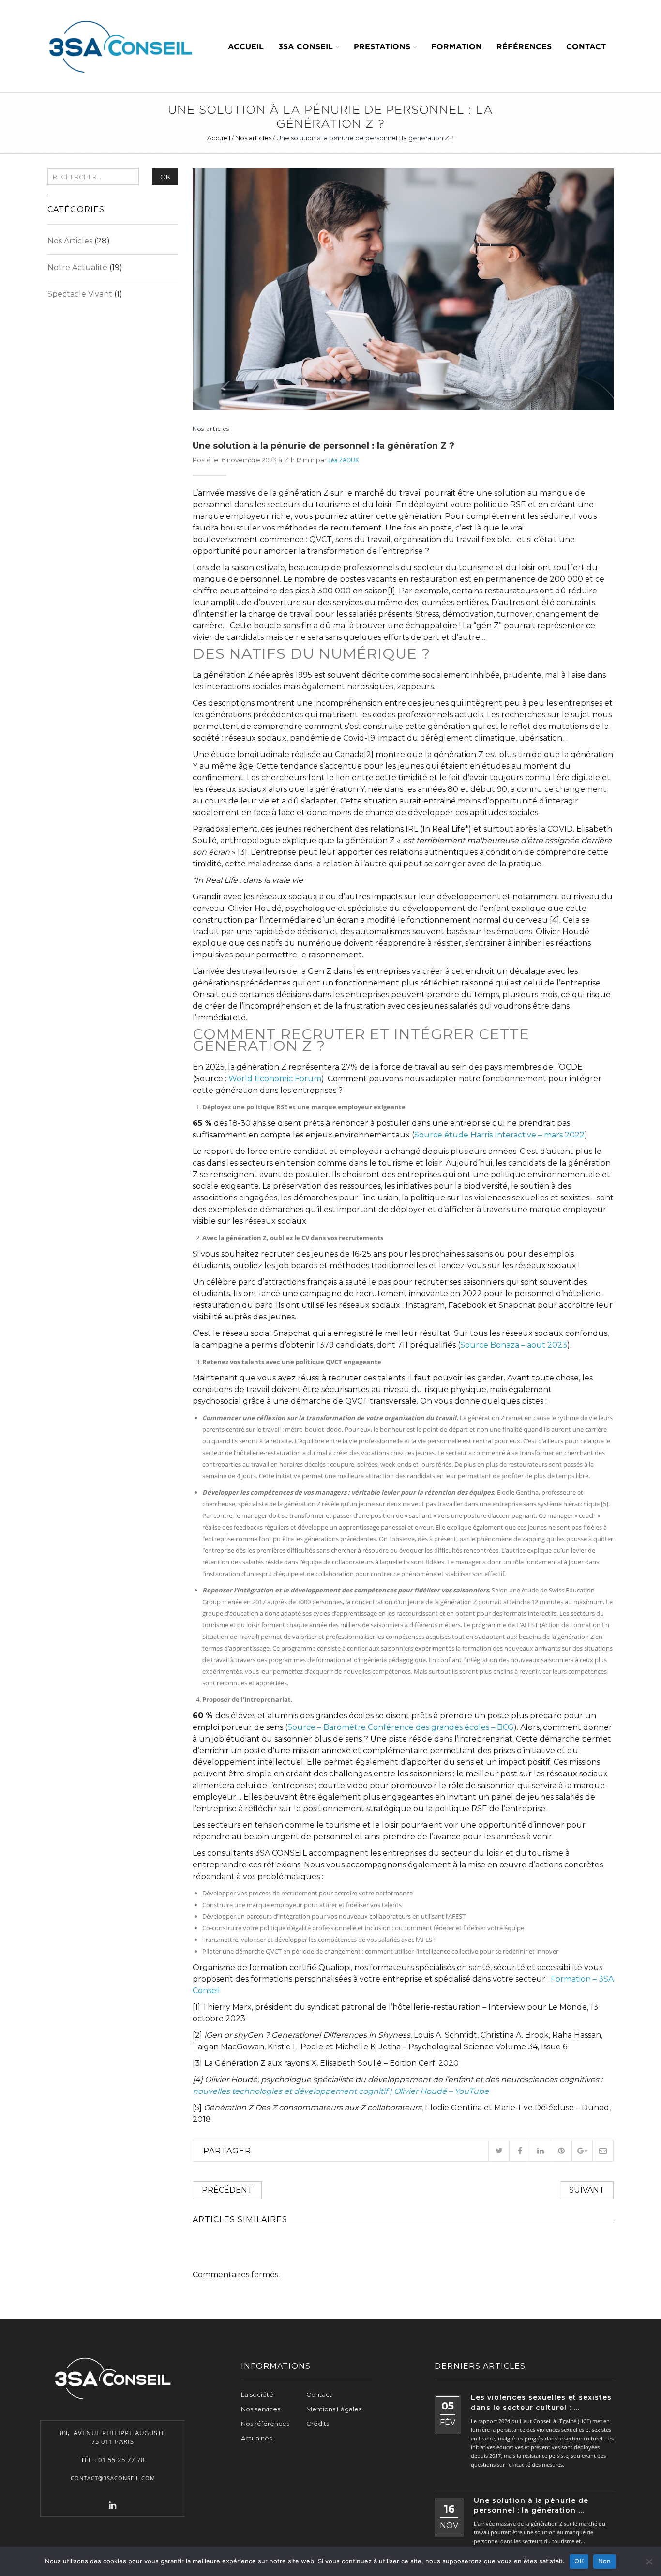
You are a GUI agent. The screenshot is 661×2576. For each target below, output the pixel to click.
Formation (457, 46)
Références (524, 46)
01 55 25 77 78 (121, 2460)
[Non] (649, 2561)
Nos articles (253, 138)
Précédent (227, 2190)
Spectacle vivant (80, 294)
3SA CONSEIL (306, 46)
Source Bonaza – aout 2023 (514, 1345)
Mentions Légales (334, 2409)
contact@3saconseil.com (113, 2478)
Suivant (587, 2190)
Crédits (318, 2424)
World (240, 1079)
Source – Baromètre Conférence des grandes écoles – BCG (401, 1727)
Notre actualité (77, 267)
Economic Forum (287, 1079)
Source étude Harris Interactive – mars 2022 (499, 1135)
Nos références (265, 2424)
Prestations (382, 46)
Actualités (256, 2438)
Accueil (246, 46)
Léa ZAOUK (343, 460)
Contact (586, 46)
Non (605, 2561)
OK (165, 177)
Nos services (261, 2409)
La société (257, 2394)
